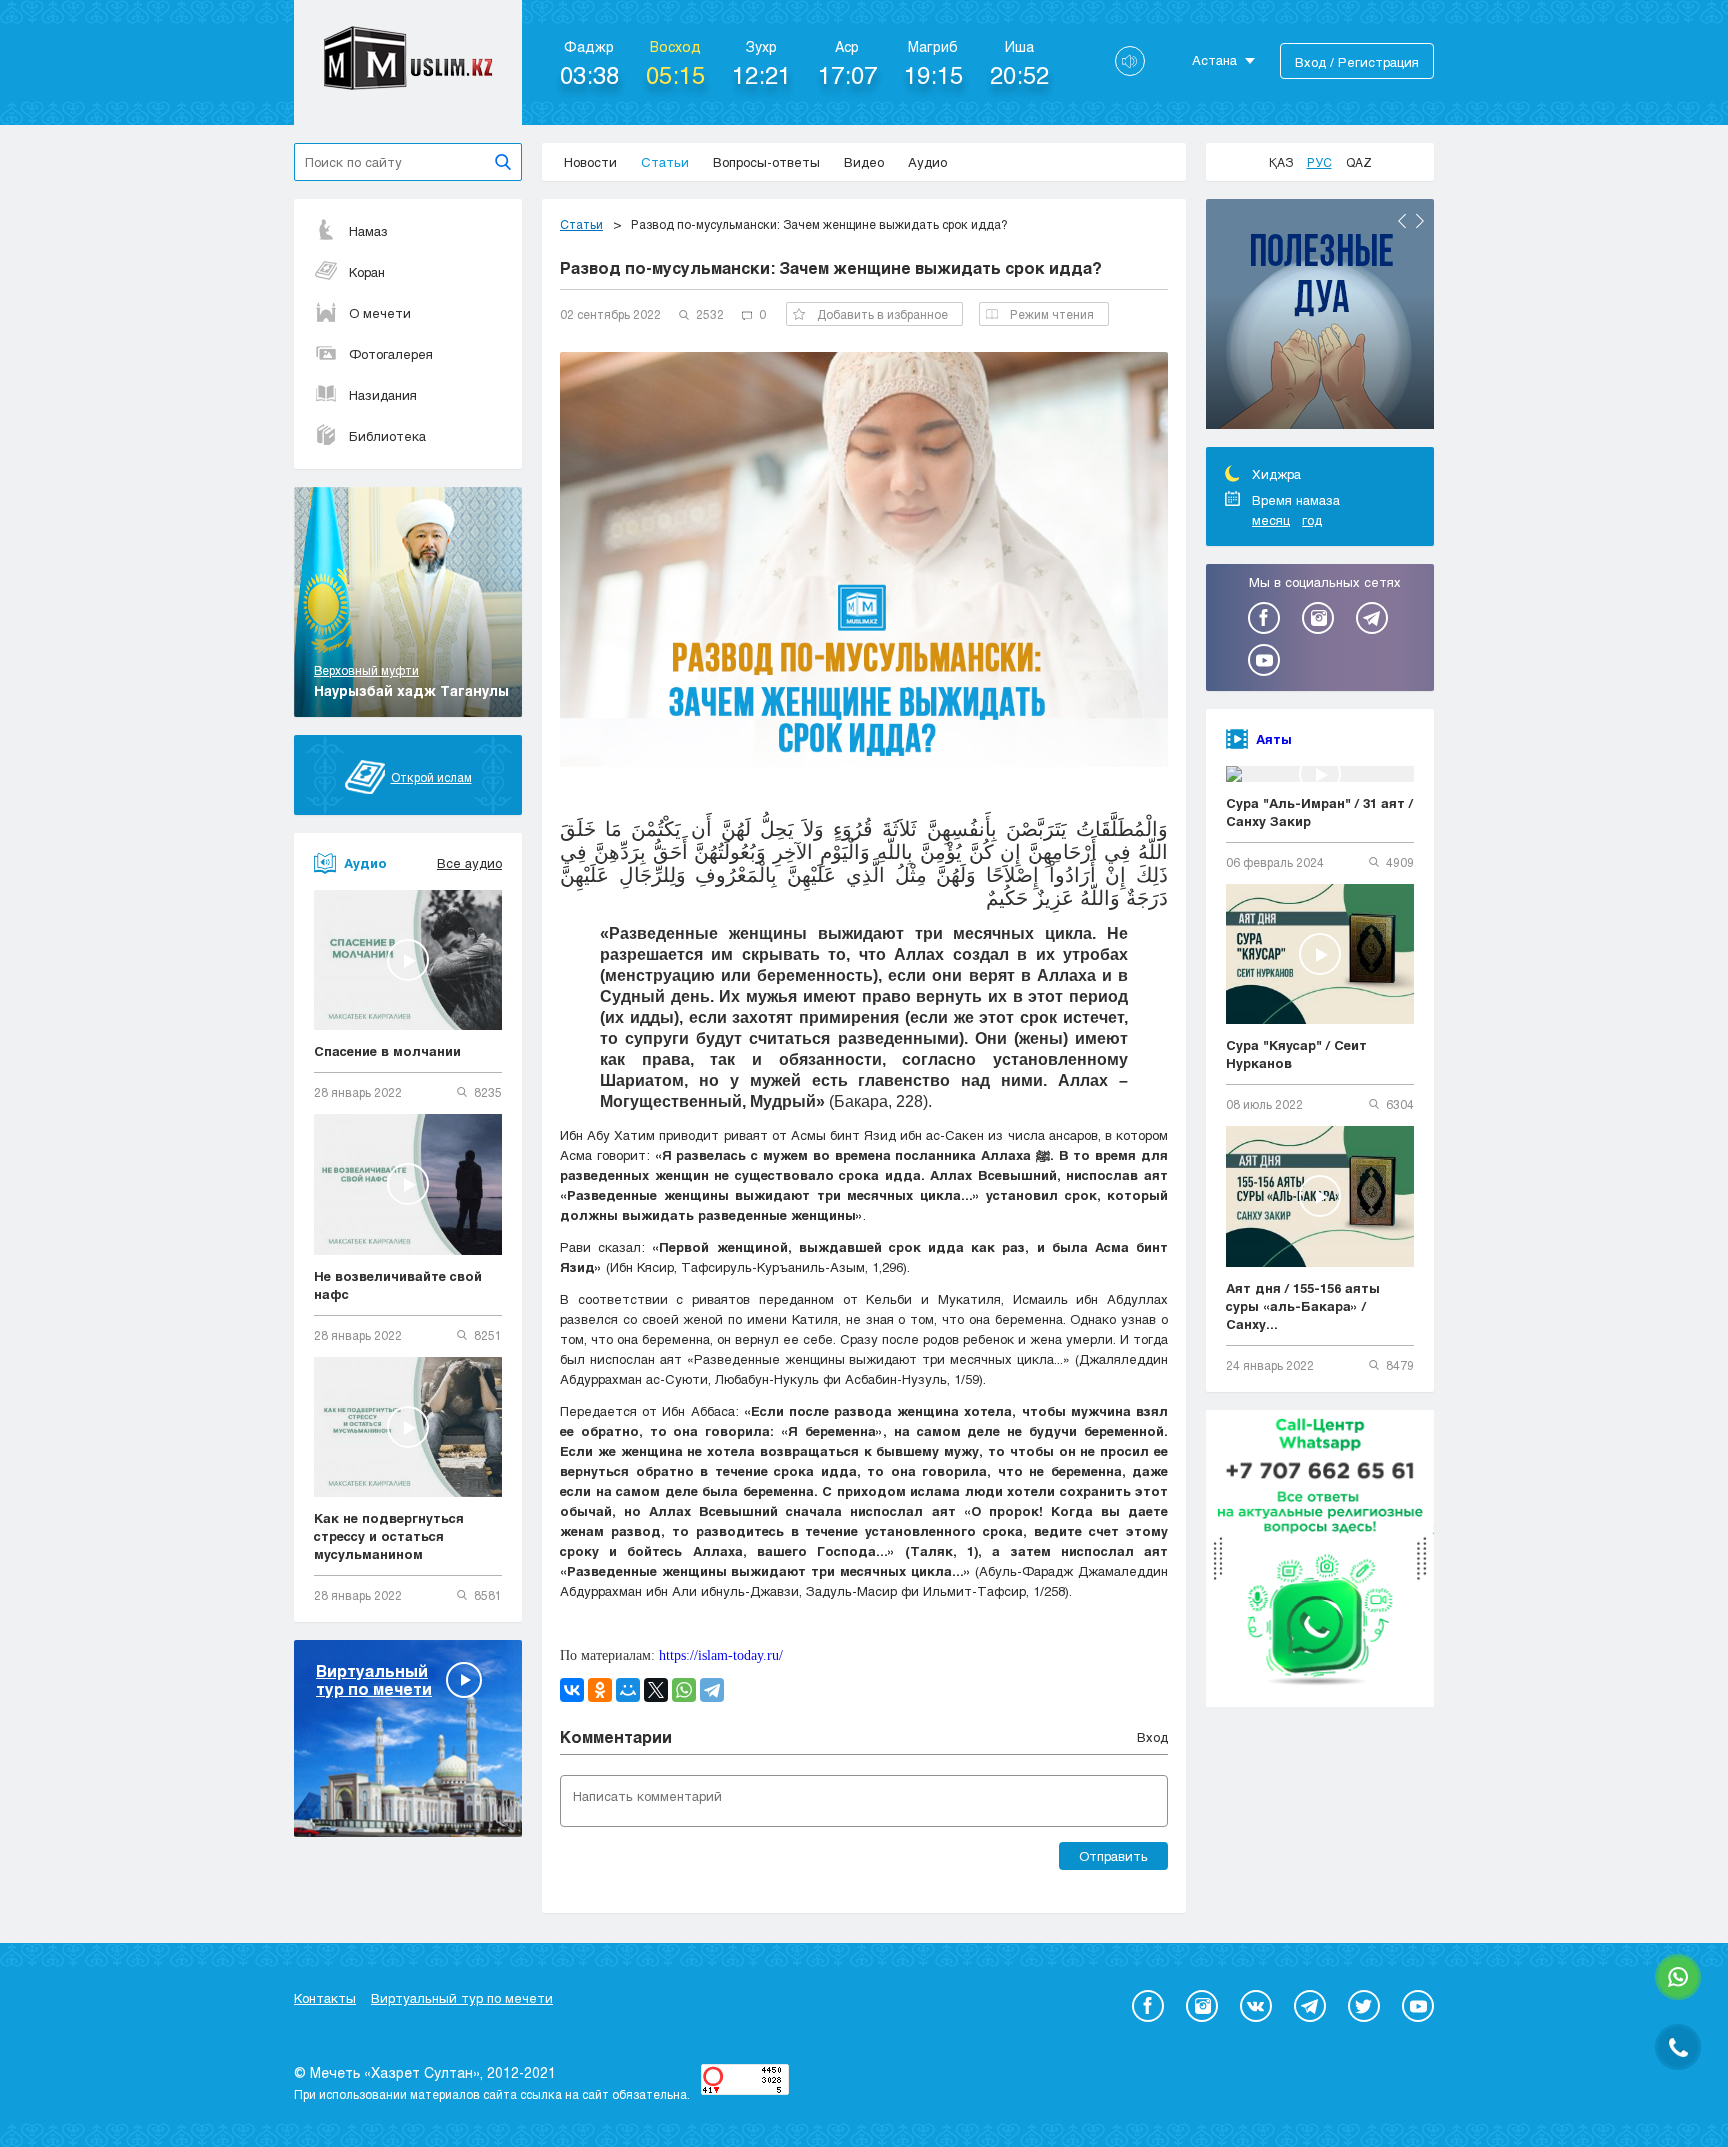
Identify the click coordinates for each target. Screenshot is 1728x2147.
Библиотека (387, 436)
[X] (656, 1690)
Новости (590, 162)
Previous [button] (1402, 221)
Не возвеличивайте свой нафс (398, 1285)
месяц (1271, 520)
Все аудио (469, 863)
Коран (367, 272)
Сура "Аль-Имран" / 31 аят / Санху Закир (1319, 812)
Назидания (383, 395)
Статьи (665, 162)
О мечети (380, 313)
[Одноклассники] (600, 1690)
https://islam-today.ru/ (721, 1655)
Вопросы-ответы (766, 162)
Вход (1152, 1737)
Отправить (1113, 1856)
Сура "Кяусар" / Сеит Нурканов (1296, 1054)
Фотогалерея (391, 354)
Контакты (325, 1998)
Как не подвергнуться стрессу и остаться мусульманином (389, 1536)
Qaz (1359, 162)
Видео (864, 162)
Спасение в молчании (387, 1051)
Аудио (927, 162)
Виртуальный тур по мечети (462, 1998)
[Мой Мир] (628, 1690)
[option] (1320, 317)
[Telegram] (712, 1690)
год (1312, 520)
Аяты (1274, 739)
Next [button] (1420, 221)
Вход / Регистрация (1357, 62)
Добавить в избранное (882, 314)
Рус (1319, 162)
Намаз (368, 231)
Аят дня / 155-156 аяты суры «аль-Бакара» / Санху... (1303, 1306)
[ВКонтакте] (572, 1690)
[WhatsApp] (684, 1690)
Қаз (1281, 162)
